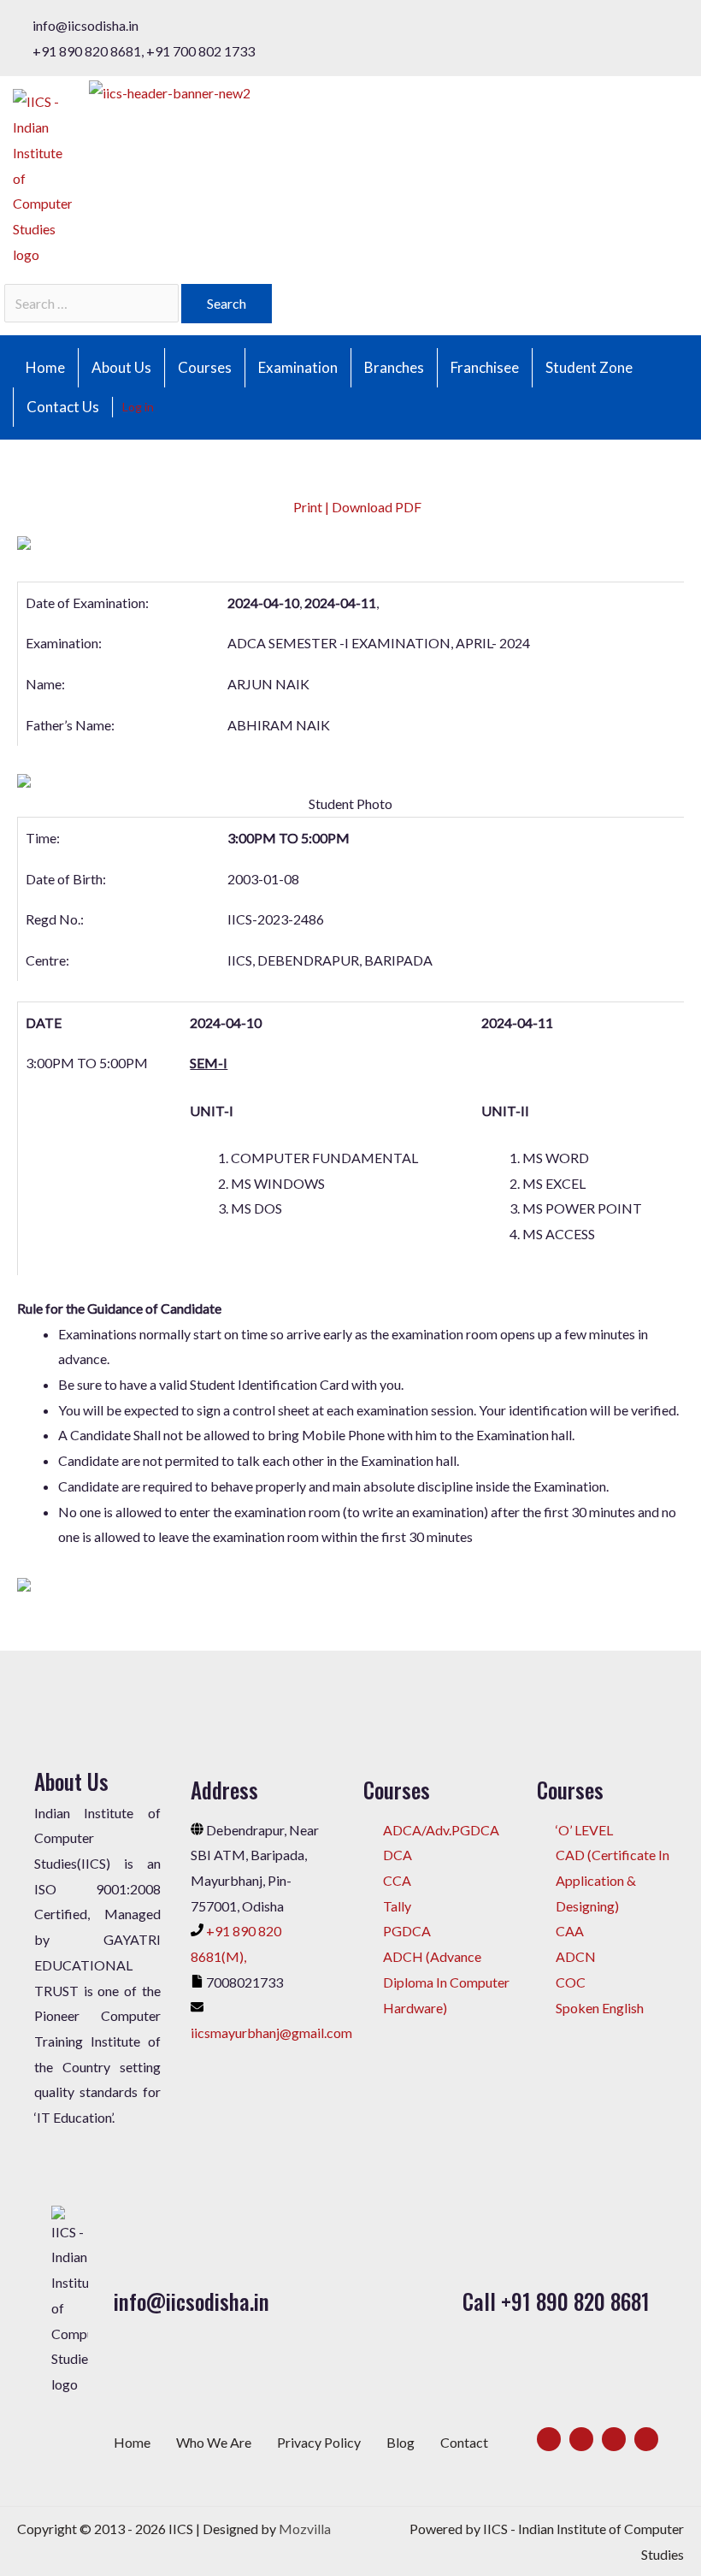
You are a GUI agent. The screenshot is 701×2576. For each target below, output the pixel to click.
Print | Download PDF (356, 507)
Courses (205, 367)
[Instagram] (614, 2439)
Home (45, 367)
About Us (121, 367)
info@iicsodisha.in (191, 2301)
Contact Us (63, 407)
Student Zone (589, 367)
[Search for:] (93, 303)
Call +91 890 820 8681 (556, 2301)
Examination (298, 367)
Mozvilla (305, 2529)
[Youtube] (646, 2439)
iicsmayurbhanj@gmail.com (271, 2032)
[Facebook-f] (549, 2439)
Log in (138, 407)
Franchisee (485, 367)
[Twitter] (581, 2439)
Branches (394, 367)
